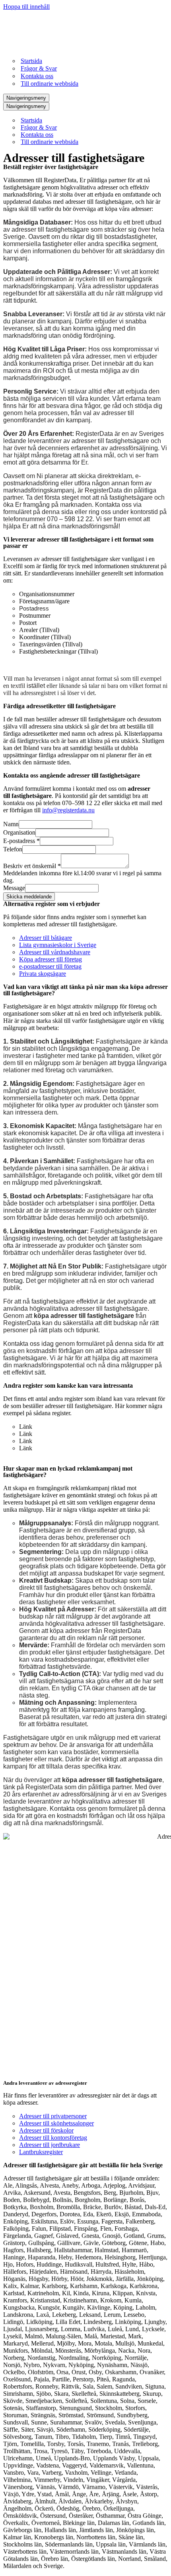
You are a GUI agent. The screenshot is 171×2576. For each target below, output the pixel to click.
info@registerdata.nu (68, 810)
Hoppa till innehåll (26, 7)
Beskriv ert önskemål (32, 866)
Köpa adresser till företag (51, 959)
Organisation (19, 832)
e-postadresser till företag (50, 966)
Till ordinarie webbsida (50, 84)
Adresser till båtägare (46, 938)
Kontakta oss (37, 76)
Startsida (31, 61)
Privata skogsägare (43, 974)
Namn (11, 824)
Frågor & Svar (39, 68)
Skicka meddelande (29, 897)
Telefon (13, 849)
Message (14, 888)
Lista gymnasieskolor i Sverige (58, 945)
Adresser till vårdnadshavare (55, 952)
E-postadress (21, 841)
